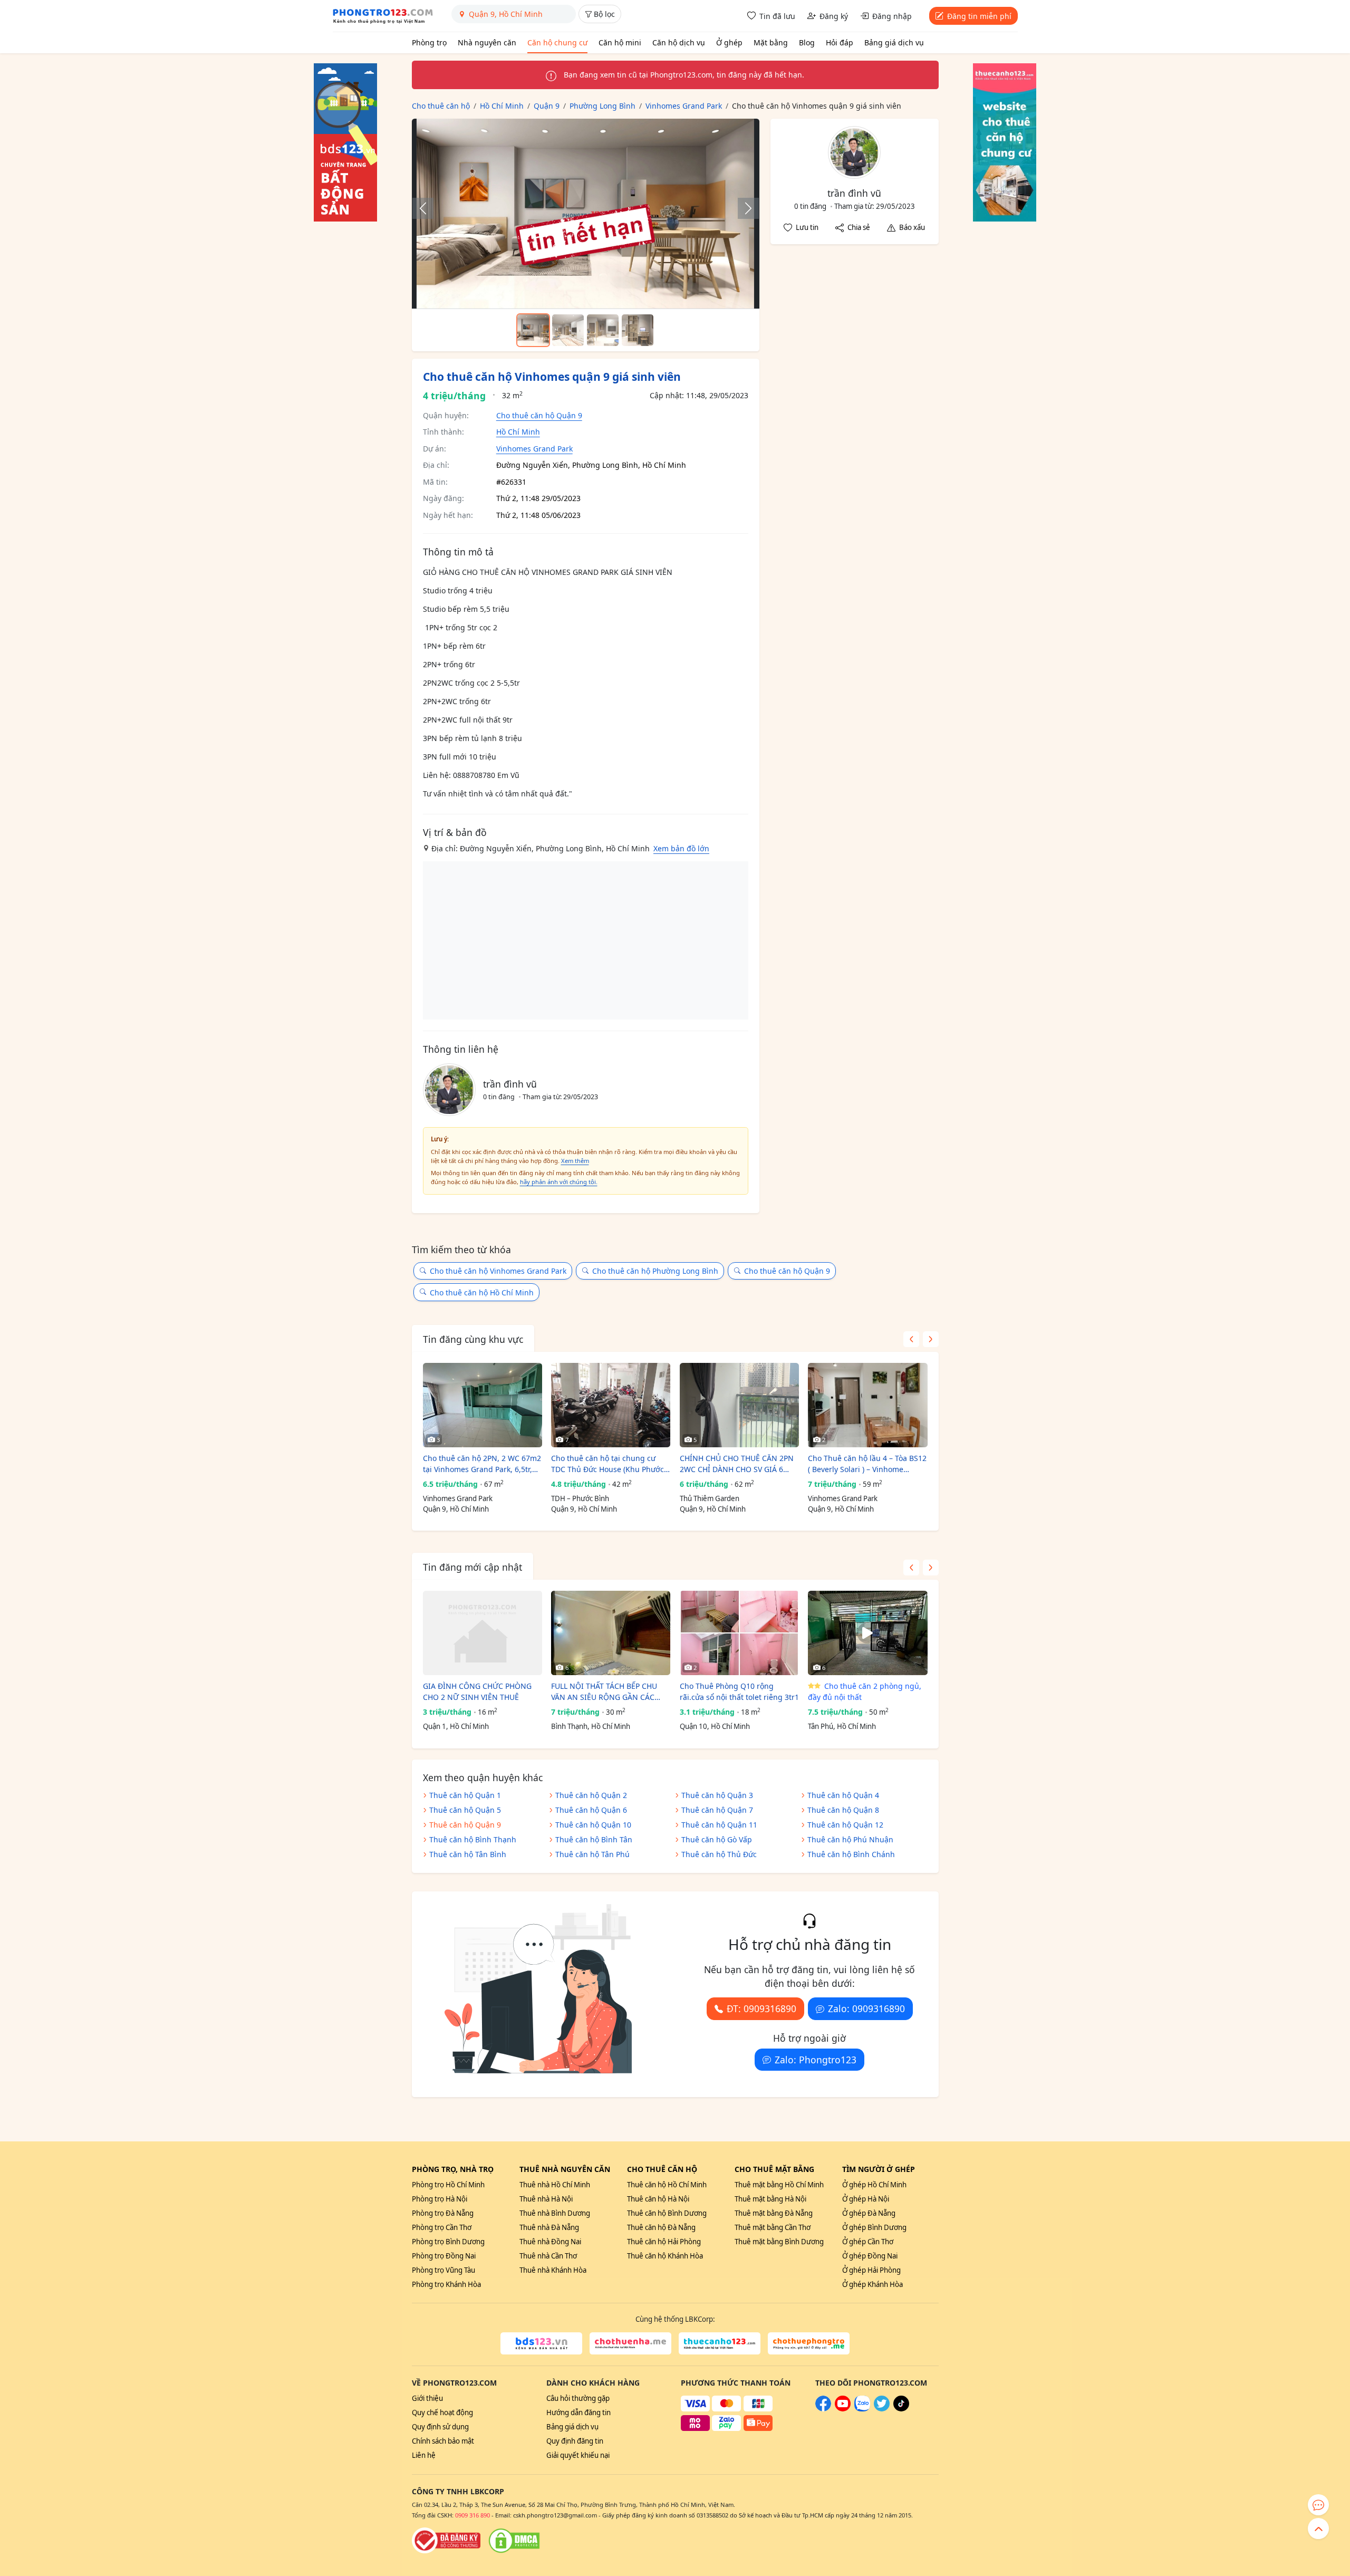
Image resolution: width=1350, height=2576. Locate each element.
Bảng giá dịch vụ (894, 42)
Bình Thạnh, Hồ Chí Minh (591, 1726)
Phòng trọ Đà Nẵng (443, 2213)
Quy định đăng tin (575, 2441)
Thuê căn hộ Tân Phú (592, 1854)
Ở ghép (729, 42)
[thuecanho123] (720, 2343)
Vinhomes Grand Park (534, 449)
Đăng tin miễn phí (979, 16)
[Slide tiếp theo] (743, 208)
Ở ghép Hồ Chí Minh (874, 2185)
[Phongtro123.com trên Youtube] (843, 2409)
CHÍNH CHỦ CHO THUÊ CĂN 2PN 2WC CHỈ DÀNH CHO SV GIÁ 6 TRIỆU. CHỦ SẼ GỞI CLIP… (737, 1464)
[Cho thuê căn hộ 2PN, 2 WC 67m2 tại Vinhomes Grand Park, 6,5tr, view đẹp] (483, 1405)
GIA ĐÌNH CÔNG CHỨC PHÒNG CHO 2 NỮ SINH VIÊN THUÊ (477, 1691)
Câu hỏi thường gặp (578, 2398)
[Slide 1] (533, 330)
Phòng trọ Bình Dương (448, 2242)
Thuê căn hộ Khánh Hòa (665, 2256)
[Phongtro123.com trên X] (882, 2409)
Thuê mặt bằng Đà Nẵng (774, 2213)
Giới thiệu (427, 2398)
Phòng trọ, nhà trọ (453, 2169)
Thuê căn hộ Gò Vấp (717, 1839)
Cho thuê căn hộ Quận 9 (539, 415)
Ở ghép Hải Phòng (871, 2270)
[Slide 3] (603, 330)
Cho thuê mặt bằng (774, 2169)
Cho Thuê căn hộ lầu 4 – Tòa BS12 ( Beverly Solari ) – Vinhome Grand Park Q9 (867, 1464)
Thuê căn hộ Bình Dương (667, 2213)
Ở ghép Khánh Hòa (872, 2284)
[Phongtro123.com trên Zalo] (862, 2409)
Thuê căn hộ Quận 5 (465, 1810)
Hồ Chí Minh (518, 432)
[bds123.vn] (541, 2343)
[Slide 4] (638, 330)
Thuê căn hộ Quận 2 (591, 1795)
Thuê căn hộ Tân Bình (468, 1854)
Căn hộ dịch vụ (679, 42)
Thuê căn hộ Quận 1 (465, 1795)
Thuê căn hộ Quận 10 (593, 1825)
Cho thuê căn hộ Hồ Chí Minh (482, 1292)
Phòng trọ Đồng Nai (444, 2256)
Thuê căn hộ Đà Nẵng (661, 2227)
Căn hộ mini (620, 42)
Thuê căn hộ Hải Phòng (664, 2242)
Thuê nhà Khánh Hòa (553, 2270)
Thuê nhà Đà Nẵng (549, 2227)
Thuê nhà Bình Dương (555, 2213)
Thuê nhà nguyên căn (565, 2169)
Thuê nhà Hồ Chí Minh (555, 2185)
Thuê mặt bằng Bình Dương (779, 2242)
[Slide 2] (568, 330)
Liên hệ (424, 2455)
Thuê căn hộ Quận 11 (719, 1825)
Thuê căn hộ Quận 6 (591, 1810)
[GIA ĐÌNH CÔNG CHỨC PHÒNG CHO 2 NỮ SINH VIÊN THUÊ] (483, 1633)
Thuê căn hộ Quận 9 (465, 1825)
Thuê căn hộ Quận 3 (717, 1795)
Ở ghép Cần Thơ (868, 2242)
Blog (807, 42)
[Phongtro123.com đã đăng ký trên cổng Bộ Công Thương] (446, 2541)
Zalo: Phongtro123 (816, 2060)
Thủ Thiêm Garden (710, 1498)
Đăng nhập (892, 16)
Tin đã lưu (777, 16)
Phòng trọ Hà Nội (440, 2199)
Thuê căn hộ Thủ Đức (719, 1854)
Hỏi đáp (840, 42)
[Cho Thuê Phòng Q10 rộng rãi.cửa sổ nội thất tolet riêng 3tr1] (739, 1633)
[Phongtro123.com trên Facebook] (823, 2409)
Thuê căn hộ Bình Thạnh (473, 1839)
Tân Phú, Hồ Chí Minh (842, 1726)
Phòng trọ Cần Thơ (442, 2227)
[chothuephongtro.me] (809, 2343)
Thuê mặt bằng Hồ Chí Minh (779, 2185)
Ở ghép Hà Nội (866, 2199)
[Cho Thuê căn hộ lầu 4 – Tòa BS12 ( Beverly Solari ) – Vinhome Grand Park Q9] (867, 1405)
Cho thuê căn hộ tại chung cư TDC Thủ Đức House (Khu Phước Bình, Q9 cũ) (607, 1464)
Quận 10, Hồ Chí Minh (715, 1726)
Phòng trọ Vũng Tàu (443, 2270)
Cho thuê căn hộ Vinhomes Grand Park (498, 1271)
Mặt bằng (771, 42)
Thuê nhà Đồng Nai (550, 2242)
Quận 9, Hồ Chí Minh (456, 1509)
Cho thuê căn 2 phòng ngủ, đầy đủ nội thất (865, 1691)
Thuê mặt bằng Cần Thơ (773, 2227)
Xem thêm (575, 1161)
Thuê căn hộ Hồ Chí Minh (667, 2185)
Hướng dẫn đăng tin (578, 2412)
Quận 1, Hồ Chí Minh (456, 1726)
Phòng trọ (429, 42)
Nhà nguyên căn (487, 42)
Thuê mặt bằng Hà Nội (770, 2199)
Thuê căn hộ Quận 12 (845, 1825)
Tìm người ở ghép (879, 2169)
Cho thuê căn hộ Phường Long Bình (655, 1271)
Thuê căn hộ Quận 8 (843, 1810)
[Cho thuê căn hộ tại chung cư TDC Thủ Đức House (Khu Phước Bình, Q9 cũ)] (611, 1405)
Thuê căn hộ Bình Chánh (851, 1854)
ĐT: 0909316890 (761, 2008)
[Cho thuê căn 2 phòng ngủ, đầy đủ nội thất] (867, 1633)
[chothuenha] (630, 2343)
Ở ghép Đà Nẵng (869, 2213)
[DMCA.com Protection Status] (514, 2541)
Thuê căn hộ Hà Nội (658, 2199)
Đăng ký (834, 16)
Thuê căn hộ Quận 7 (717, 1810)
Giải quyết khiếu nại (578, 2455)
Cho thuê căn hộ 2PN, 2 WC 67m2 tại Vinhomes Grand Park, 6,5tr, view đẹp (482, 1464)
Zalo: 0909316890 (866, 2008)
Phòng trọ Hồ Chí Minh (448, 2185)
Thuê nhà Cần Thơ (548, 2256)
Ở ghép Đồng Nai (870, 2256)
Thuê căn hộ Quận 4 (843, 1795)
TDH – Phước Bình (580, 1498)
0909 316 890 (472, 2515)
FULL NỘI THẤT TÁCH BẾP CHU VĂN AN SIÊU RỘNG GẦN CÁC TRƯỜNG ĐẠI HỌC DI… (604, 1692)
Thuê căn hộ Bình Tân (594, 1839)
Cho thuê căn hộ (662, 2169)
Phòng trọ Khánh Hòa (446, 2284)
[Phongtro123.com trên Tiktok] (901, 2409)
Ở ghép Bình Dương (874, 2227)
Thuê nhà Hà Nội (546, 2199)
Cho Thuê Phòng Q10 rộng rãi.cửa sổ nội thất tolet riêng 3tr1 (739, 1691)
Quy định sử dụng (440, 2427)
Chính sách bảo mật (443, 2441)
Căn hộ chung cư (557, 42)
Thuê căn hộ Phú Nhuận (850, 1839)
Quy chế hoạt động (442, 2412)
